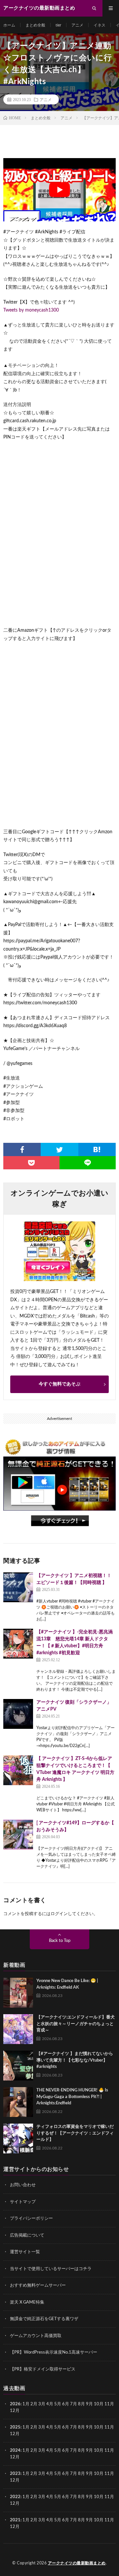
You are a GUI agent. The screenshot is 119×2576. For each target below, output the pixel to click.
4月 (50, 2404)
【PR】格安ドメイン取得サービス (43, 2369)
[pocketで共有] (31, 1163)
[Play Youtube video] (59, 190)
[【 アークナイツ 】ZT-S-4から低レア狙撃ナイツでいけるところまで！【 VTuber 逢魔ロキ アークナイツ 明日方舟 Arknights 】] (18, 1770)
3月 (42, 2404)
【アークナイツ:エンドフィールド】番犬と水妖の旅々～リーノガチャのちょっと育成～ (76, 2024)
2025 (15, 2427)
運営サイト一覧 (25, 2252)
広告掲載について (27, 2235)
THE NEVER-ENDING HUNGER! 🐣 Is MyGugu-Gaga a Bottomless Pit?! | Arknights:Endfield (72, 2097)
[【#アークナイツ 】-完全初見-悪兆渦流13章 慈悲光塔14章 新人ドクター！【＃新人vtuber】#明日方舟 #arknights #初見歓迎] (18, 1644)
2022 (15, 2497)
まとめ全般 (35, 25)
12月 (15, 2434)
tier (58, 25)
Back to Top (60, 1941)
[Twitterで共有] (59, 1149)
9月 (89, 2427)
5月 (58, 2404)
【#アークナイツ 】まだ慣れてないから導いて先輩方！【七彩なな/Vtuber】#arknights (75, 2060)
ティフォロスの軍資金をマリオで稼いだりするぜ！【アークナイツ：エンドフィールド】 (75, 2133)
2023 (15, 2474)
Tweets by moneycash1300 (31, 310)
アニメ (77, 25)
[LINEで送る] (88, 1163)
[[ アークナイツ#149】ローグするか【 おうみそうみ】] (18, 1835)
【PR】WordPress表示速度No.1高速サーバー (54, 2352)
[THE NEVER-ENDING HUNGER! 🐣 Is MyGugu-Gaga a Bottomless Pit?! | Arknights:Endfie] (18, 2102)
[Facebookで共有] (22, 1149)
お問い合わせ (23, 2185)
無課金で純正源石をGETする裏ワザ (44, 2319)
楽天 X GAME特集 (27, 2302)
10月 (99, 2427)
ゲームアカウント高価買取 (36, 2336)
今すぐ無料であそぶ (59, 1384)
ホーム (9, 25)
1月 (26, 2404)
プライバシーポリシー (31, 2219)
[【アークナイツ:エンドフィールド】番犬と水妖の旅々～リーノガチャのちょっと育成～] (18, 2029)
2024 (15, 2451)
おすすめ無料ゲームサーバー (38, 2285)
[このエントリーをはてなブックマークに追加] (97, 1149)
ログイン (59, 1914)
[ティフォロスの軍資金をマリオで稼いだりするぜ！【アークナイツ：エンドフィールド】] (18, 2138)
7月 (74, 2404)
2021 (15, 2520)
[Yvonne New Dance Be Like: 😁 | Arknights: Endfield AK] (18, 1993)
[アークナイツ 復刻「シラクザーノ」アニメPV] (18, 1714)
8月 (81, 2404)
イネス (99, 25)
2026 (15, 2404)
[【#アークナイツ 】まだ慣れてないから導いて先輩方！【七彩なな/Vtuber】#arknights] (18, 2066)
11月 (109, 2427)
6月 (66, 2404)
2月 (34, 2404)
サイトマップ (23, 2202)
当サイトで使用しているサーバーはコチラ (51, 2269)
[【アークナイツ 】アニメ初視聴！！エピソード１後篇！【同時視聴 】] (18, 1587)
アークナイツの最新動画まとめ (77, 2563)
